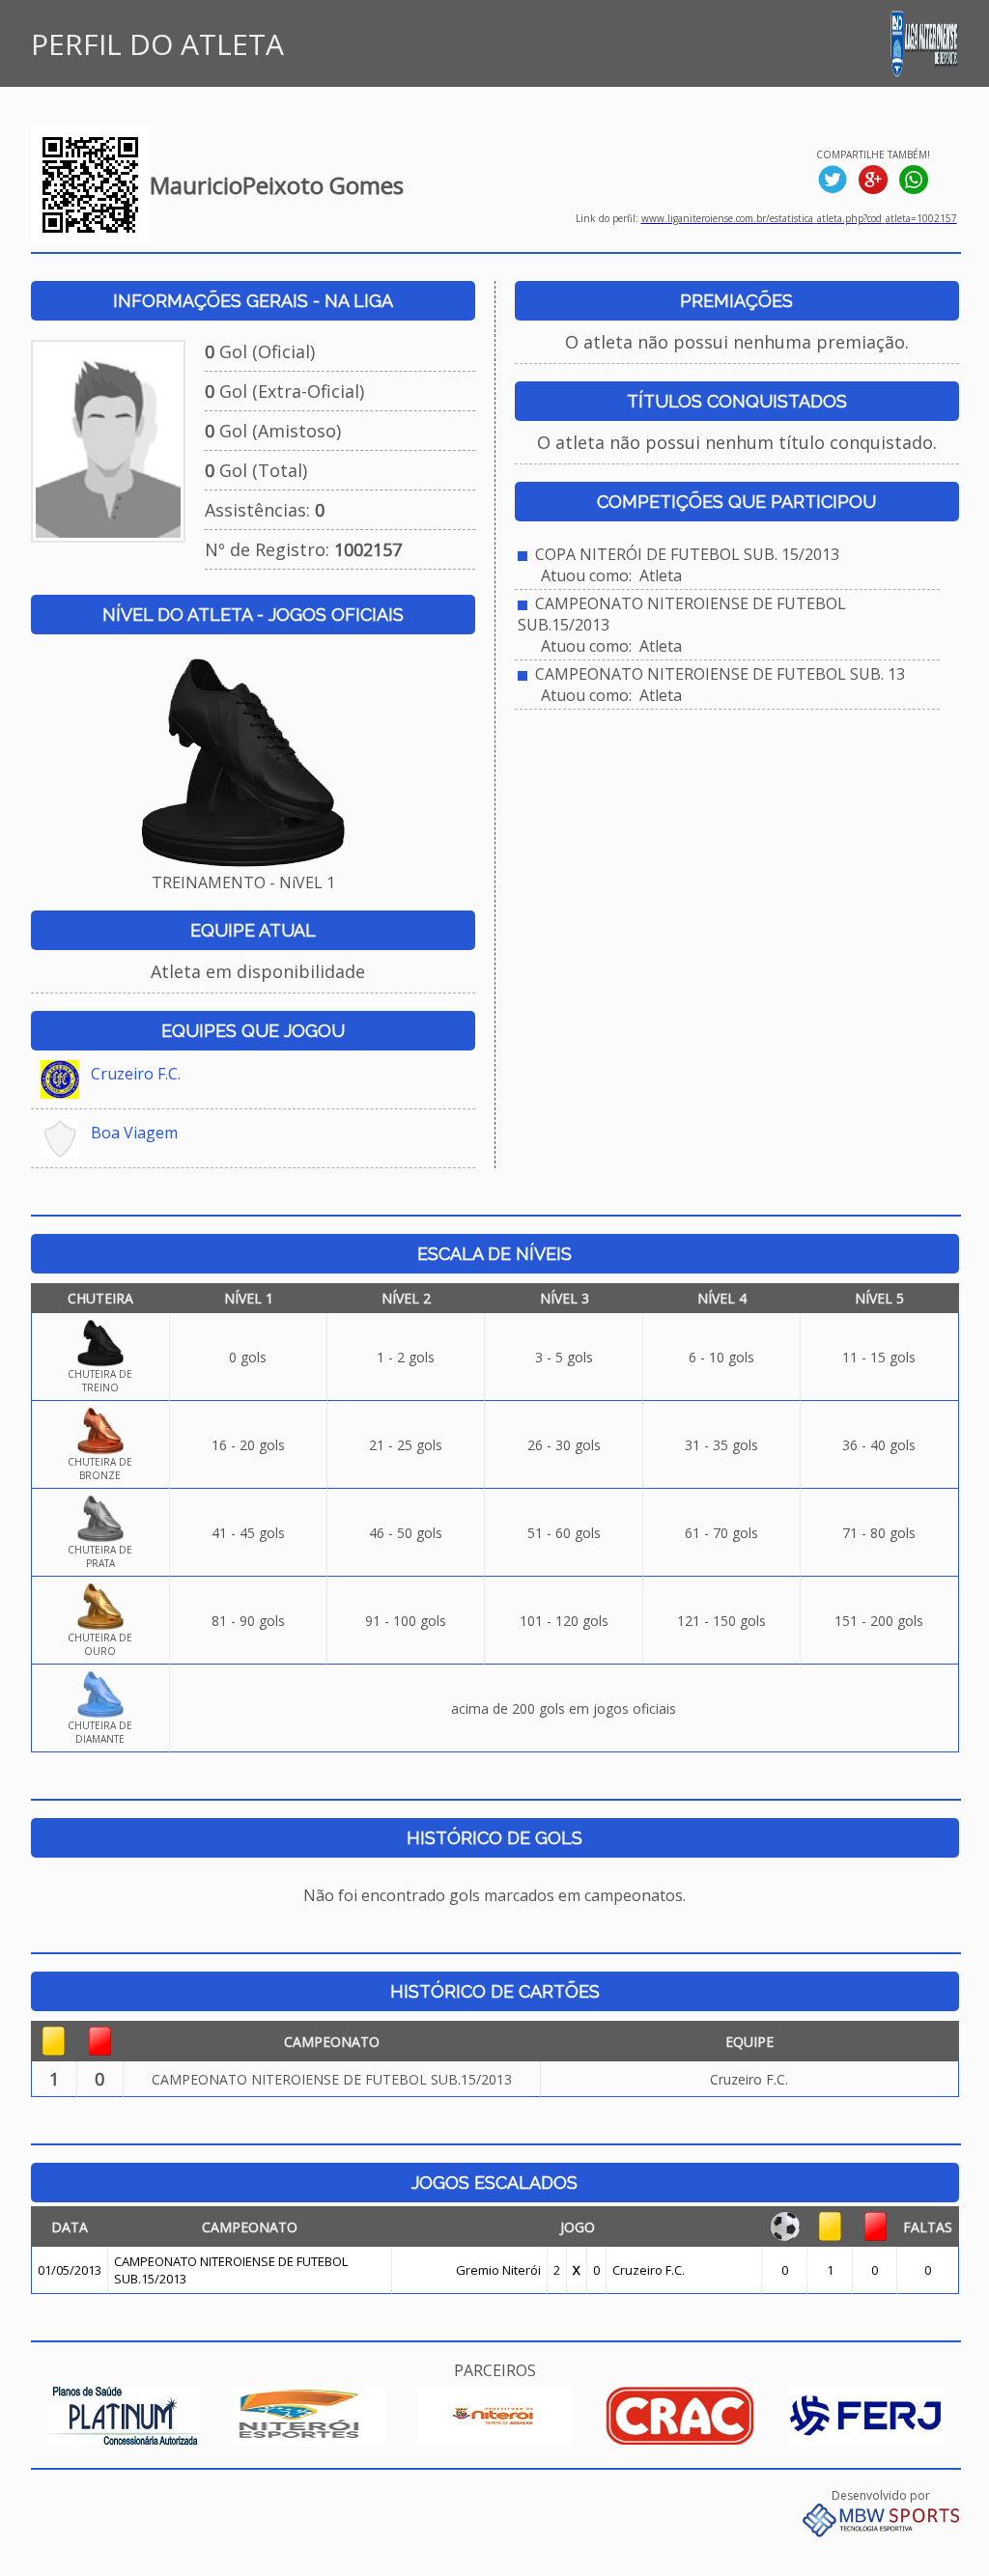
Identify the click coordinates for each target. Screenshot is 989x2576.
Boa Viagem (134, 1133)
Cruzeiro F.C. (136, 1074)
